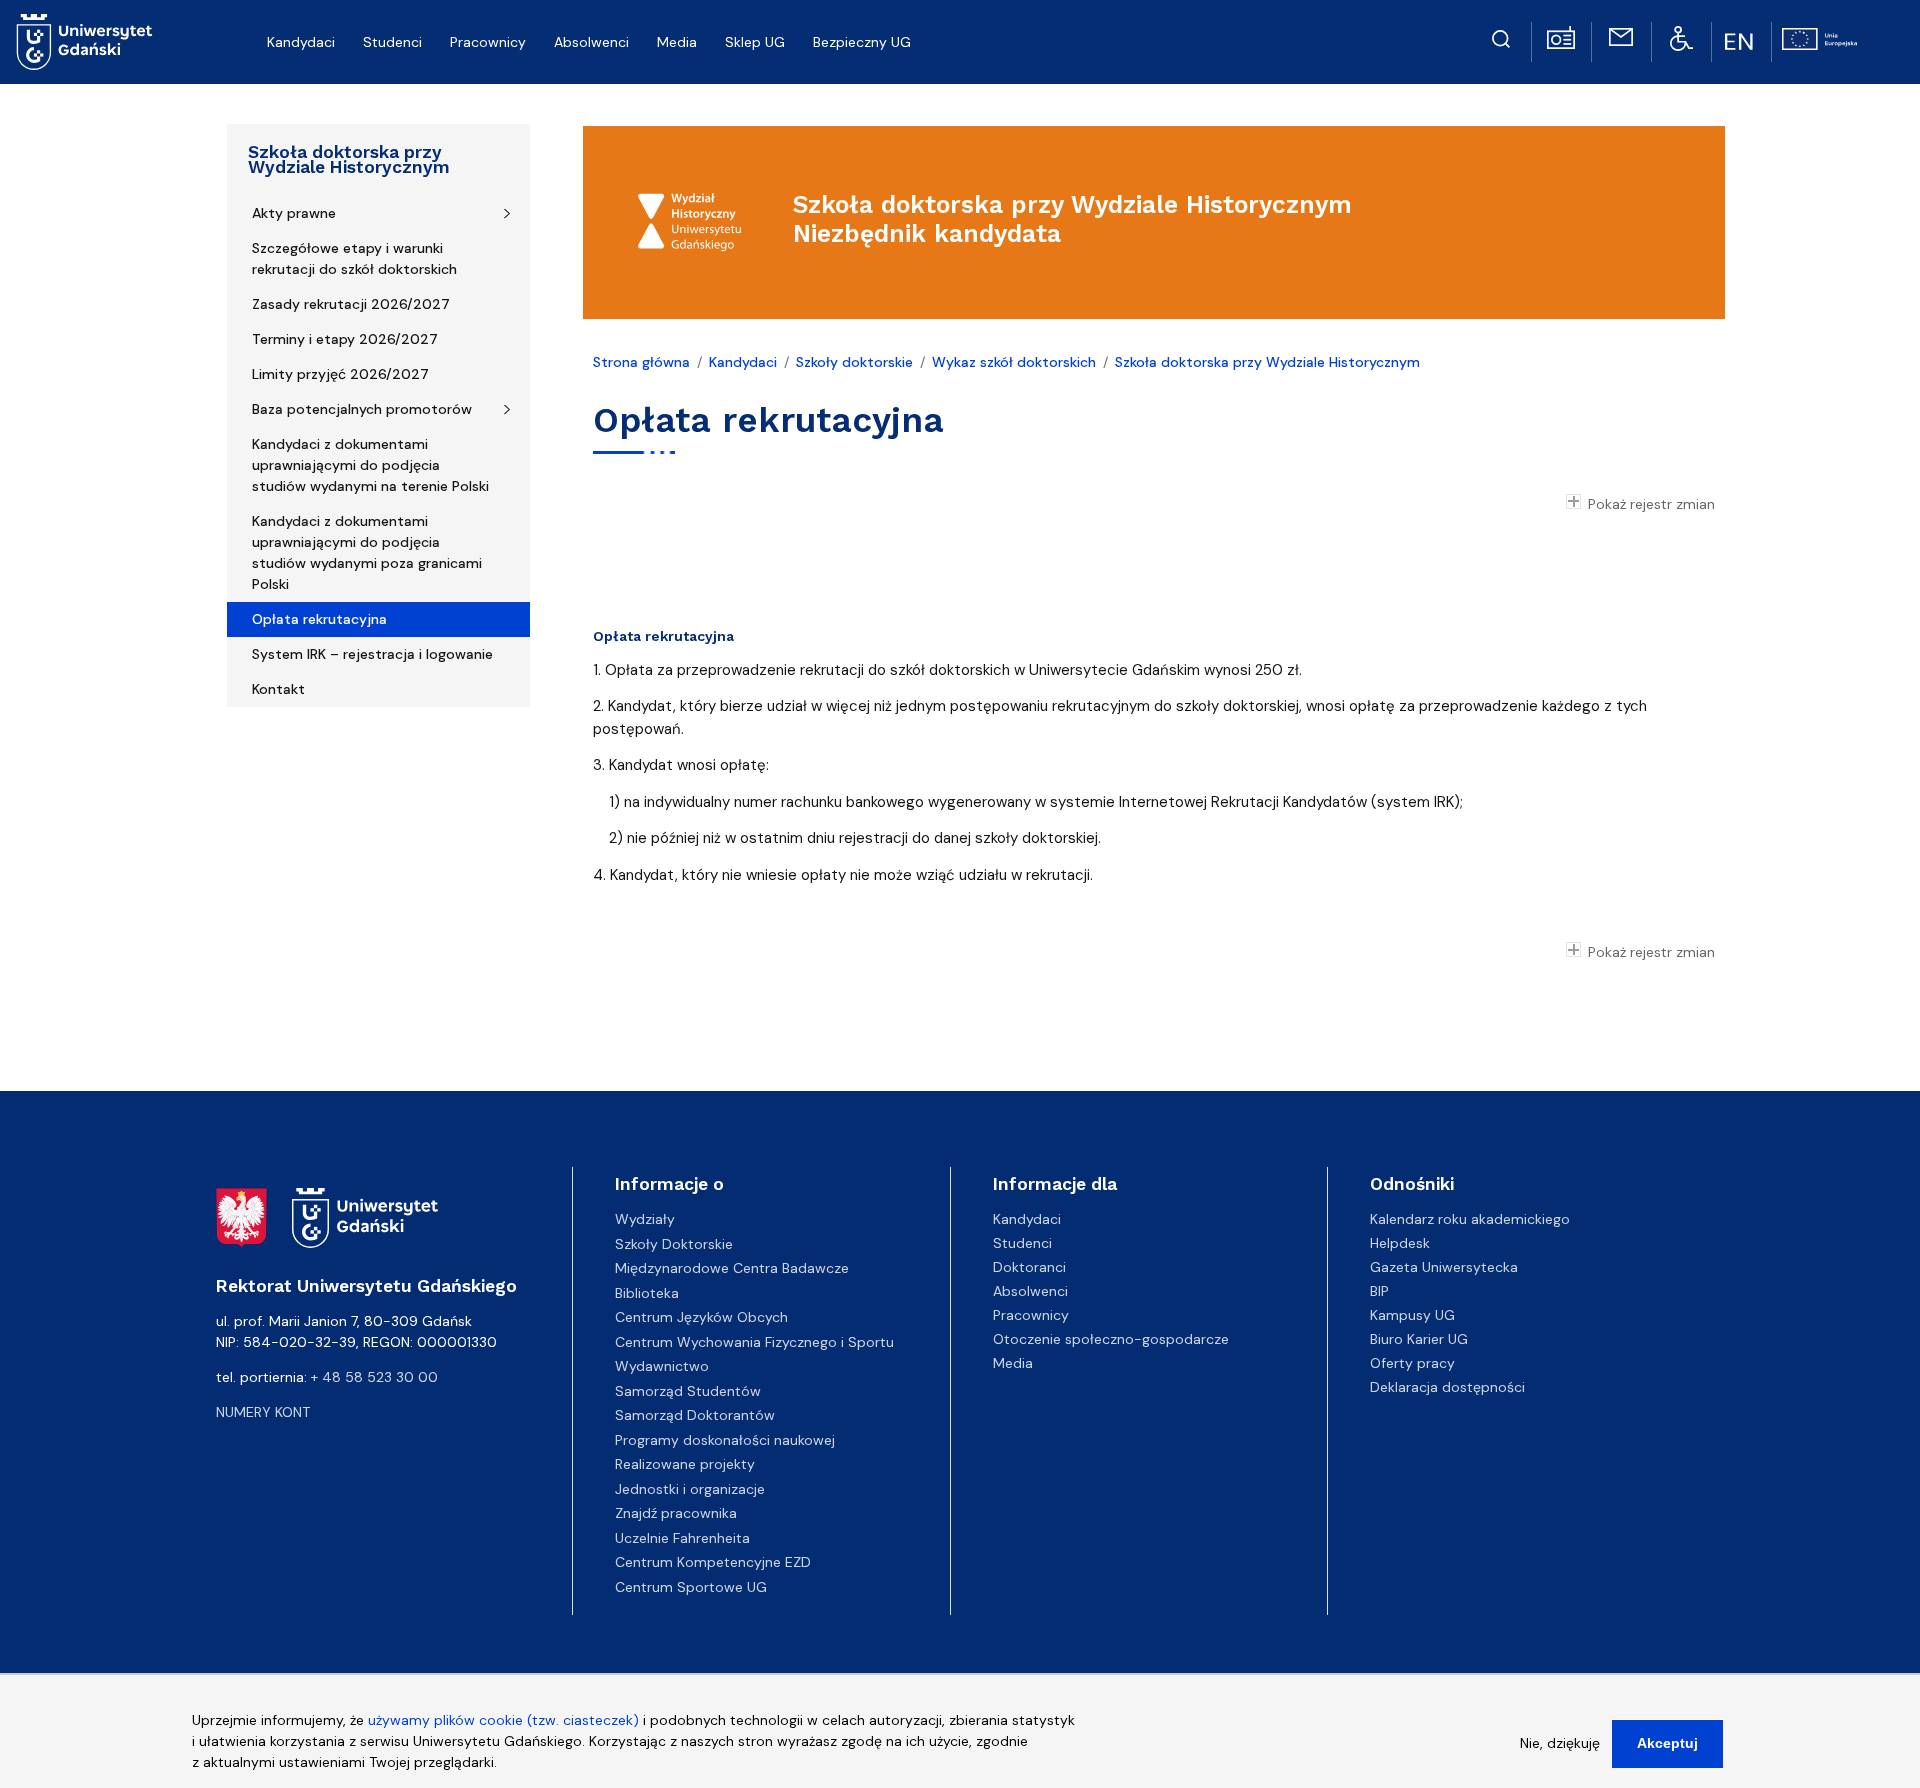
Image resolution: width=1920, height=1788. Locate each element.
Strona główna (641, 362)
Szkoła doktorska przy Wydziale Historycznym (349, 159)
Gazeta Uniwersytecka (1444, 1267)
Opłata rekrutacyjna (319, 619)
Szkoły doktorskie (854, 362)
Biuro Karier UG (1419, 1339)
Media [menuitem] (677, 42)
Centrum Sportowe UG (691, 1587)
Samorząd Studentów (688, 1391)
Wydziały (645, 1219)
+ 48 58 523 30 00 (374, 1377)
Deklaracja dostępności (1447, 1387)
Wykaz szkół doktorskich (1014, 362)
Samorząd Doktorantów (695, 1415)
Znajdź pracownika (676, 1513)
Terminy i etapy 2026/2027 (345, 339)
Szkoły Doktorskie (674, 1244)
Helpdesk (1400, 1243)
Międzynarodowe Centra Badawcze (732, 1268)
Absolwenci (1030, 1291)
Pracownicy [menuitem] (488, 42)
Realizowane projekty (685, 1464)
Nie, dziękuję (1560, 1743)
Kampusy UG (1412, 1315)
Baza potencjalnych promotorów (362, 409)
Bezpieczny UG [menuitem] (862, 42)
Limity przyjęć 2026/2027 (340, 374)
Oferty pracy (1412, 1363)
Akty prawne (294, 213)
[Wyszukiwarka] (1501, 36)
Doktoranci (1029, 1267)
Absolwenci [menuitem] (591, 42)
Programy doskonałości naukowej (725, 1440)
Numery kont (263, 1412)
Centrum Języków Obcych (701, 1317)
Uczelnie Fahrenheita (682, 1538)
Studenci (1022, 1243)
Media (1013, 1363)
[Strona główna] (84, 42)
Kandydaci (743, 362)
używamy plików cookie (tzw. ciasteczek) (503, 1720)
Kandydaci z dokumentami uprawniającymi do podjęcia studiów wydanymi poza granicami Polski (367, 552)
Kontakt (278, 689)
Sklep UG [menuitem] (755, 42)
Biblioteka (647, 1293)
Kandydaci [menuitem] (301, 42)
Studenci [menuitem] (392, 42)
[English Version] (1741, 42)
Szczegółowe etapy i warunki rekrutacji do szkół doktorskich (354, 258)
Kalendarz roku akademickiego (1470, 1219)
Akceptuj (1667, 1743)
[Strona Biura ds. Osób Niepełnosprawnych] (1681, 37)
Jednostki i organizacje (690, 1489)
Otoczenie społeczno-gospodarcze (1111, 1339)
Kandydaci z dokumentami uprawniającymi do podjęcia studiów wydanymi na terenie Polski (370, 465)
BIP (1379, 1291)
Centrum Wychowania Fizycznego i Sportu (754, 1342)
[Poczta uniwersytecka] (1621, 36)
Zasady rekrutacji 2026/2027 (351, 304)
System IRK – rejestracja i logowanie (372, 654)
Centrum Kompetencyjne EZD (713, 1562)
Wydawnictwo (662, 1366)
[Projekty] (1819, 37)
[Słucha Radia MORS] (1561, 36)
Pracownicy (1031, 1315)
